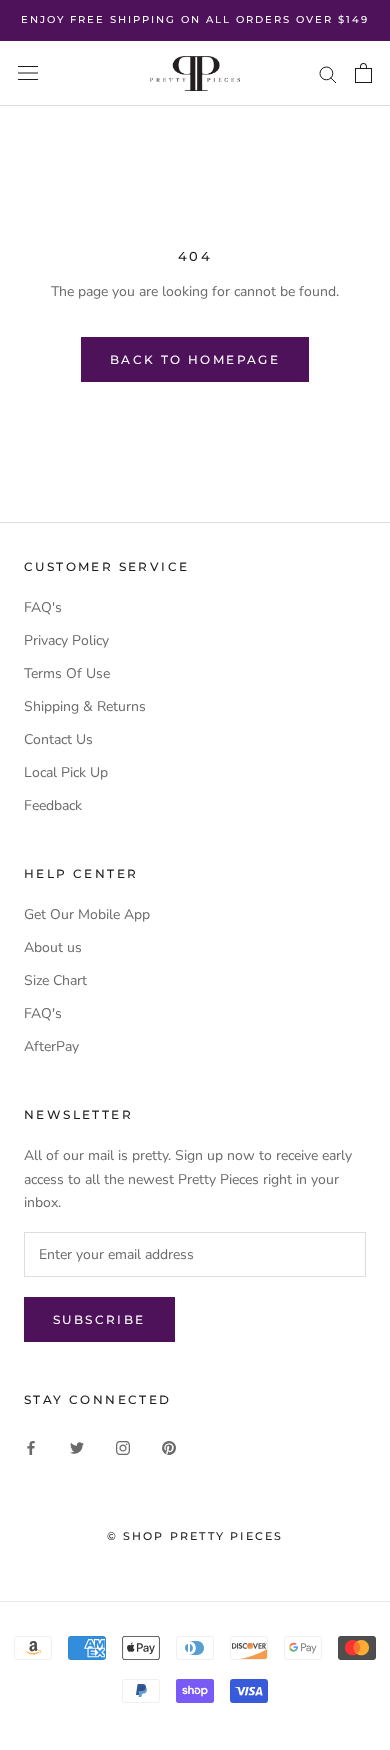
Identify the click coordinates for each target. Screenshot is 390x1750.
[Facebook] (31, 1447)
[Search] (328, 73)
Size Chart (55, 980)
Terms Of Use (67, 673)
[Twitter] (77, 1447)
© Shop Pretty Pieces (195, 1536)
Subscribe (99, 1319)
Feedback (53, 805)
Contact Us (58, 739)
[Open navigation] (28, 73)
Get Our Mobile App (87, 914)
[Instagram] (123, 1447)
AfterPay (51, 1046)
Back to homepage (195, 359)
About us (53, 947)
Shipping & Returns (85, 706)
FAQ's (43, 607)
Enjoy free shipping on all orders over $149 (195, 19)
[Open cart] (363, 73)
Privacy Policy (66, 640)
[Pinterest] (169, 1447)
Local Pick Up (66, 772)
